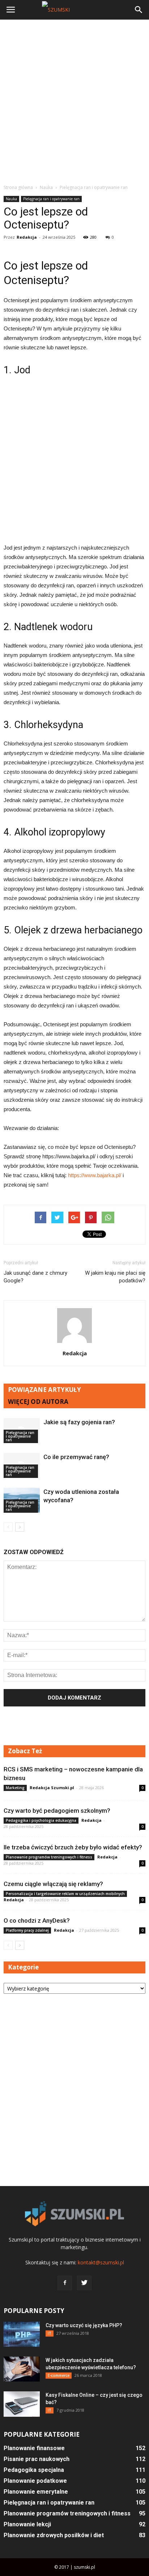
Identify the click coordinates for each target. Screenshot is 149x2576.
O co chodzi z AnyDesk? (37, 1920)
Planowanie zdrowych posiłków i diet (54, 2535)
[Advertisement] (74, 102)
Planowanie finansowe (34, 2448)
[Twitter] (84, 2283)
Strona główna (18, 187)
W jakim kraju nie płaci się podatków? (115, 1277)
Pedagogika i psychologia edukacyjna (41, 1820)
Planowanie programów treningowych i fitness (49, 1857)
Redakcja (27, 237)
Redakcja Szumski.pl (52, 1788)
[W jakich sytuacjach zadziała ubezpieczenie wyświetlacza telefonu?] (22, 2369)
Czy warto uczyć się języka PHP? (84, 2325)
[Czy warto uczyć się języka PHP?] (22, 2334)
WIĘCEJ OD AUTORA (38, 1402)
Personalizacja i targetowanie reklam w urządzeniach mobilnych (65, 1894)
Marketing (15, 1788)
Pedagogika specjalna (34, 2470)
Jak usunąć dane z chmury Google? (35, 1277)
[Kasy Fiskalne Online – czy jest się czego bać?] (22, 2404)
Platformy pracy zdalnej (27, 1930)
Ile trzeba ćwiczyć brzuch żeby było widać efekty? (73, 1847)
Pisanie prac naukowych (37, 2459)
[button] (139, 10)
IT (50, 2333)
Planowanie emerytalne (36, 2492)
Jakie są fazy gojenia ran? (79, 1422)
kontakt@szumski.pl (101, 2262)
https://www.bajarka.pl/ (95, 1175)
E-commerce (59, 2375)
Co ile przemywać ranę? (76, 1457)
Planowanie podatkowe (35, 2481)
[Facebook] (65, 2283)
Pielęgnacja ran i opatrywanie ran (51, 199)
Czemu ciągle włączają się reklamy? (53, 1884)
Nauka (11, 199)
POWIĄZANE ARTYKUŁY (44, 1390)
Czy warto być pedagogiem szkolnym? (57, 1811)
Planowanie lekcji (27, 2524)
